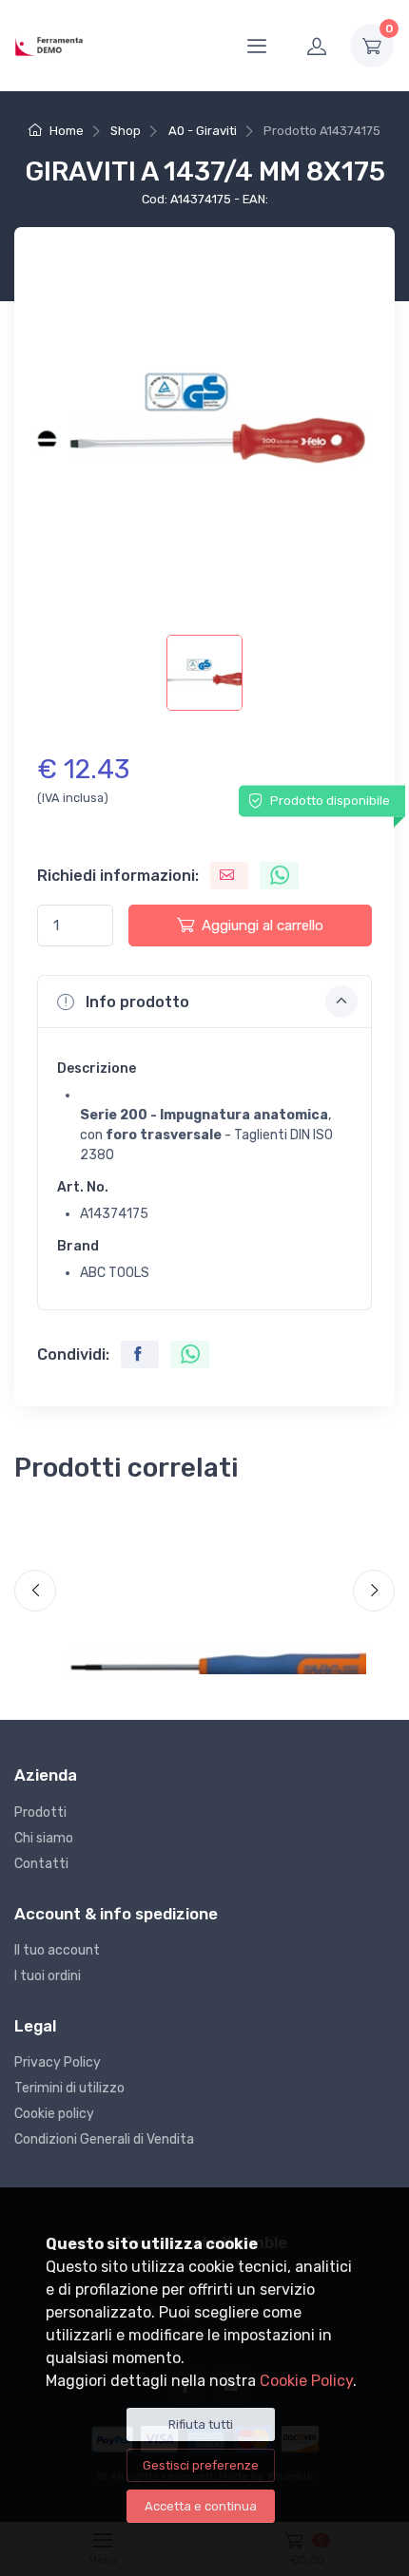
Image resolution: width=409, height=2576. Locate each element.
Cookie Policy (306, 2381)
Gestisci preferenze (201, 2465)
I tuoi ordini (48, 1976)
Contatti (41, 1864)
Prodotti (40, 1813)
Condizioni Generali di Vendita (104, 2139)
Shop (126, 131)
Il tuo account (57, 1950)
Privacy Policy (58, 2062)
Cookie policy (54, 2114)
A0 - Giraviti (203, 131)
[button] (204, 1002)
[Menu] (257, 46)
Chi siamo (44, 1838)
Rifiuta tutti (201, 2424)
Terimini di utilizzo (69, 2088)
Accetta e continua (201, 2506)
